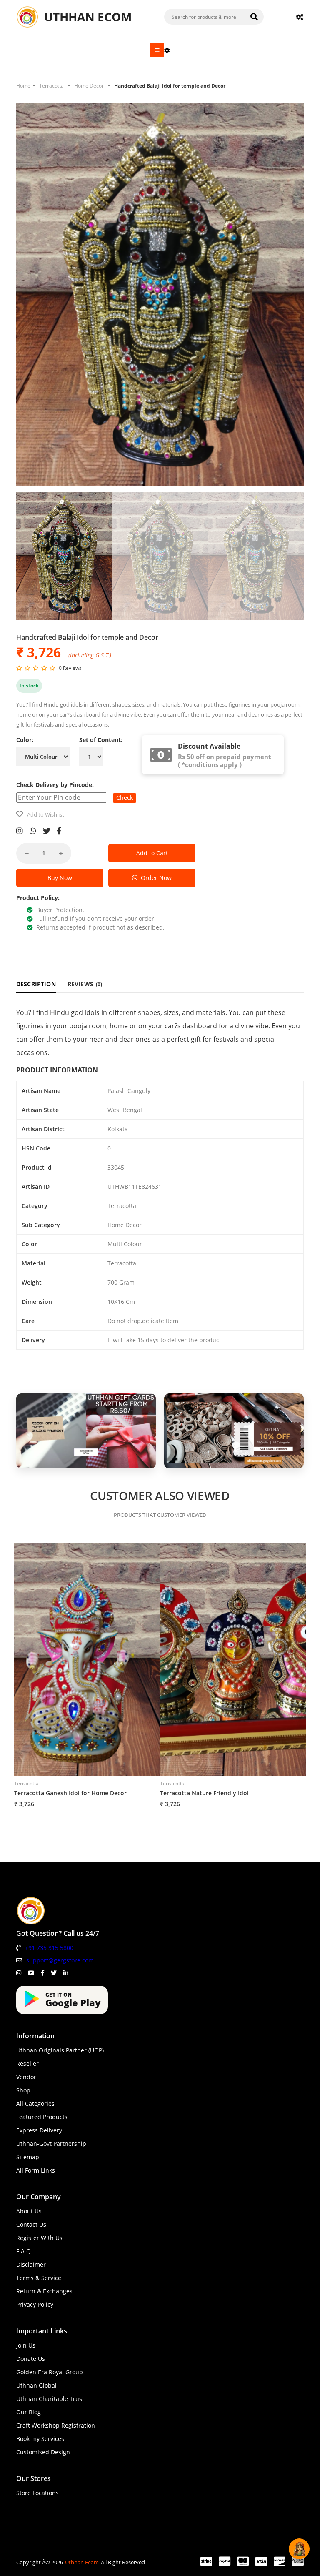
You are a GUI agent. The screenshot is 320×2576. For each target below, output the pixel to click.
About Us (29, 2211)
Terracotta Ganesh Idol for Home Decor (70, 1793)
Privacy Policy (35, 2304)
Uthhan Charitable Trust (50, 2399)
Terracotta (51, 86)
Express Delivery (39, 2130)
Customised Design (43, 2452)
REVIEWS (85, 984)
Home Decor (89, 86)
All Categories (35, 2104)
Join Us (26, 2345)
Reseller (27, 2064)
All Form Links (36, 2170)
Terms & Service (39, 2278)
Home (23, 86)
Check (125, 798)
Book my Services (40, 2439)
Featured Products (42, 2117)
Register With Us (39, 2238)
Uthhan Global (36, 2385)
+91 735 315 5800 (49, 1948)
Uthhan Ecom (82, 2562)
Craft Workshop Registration (56, 2425)
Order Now (155, 878)
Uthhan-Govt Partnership (51, 2144)
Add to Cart (152, 853)
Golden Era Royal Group (50, 2372)
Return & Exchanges (44, 2291)
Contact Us (31, 2224)
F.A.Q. (24, 2251)
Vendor (26, 2077)
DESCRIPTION (36, 984)
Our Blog (29, 2412)
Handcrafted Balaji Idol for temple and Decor (170, 86)
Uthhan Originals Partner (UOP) (60, 2050)
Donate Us (31, 2359)
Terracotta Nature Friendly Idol (204, 1793)
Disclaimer (31, 2264)
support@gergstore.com (60, 1960)
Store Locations (37, 2493)
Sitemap (28, 2157)
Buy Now (60, 878)
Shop (23, 2090)
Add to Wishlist (46, 814)
